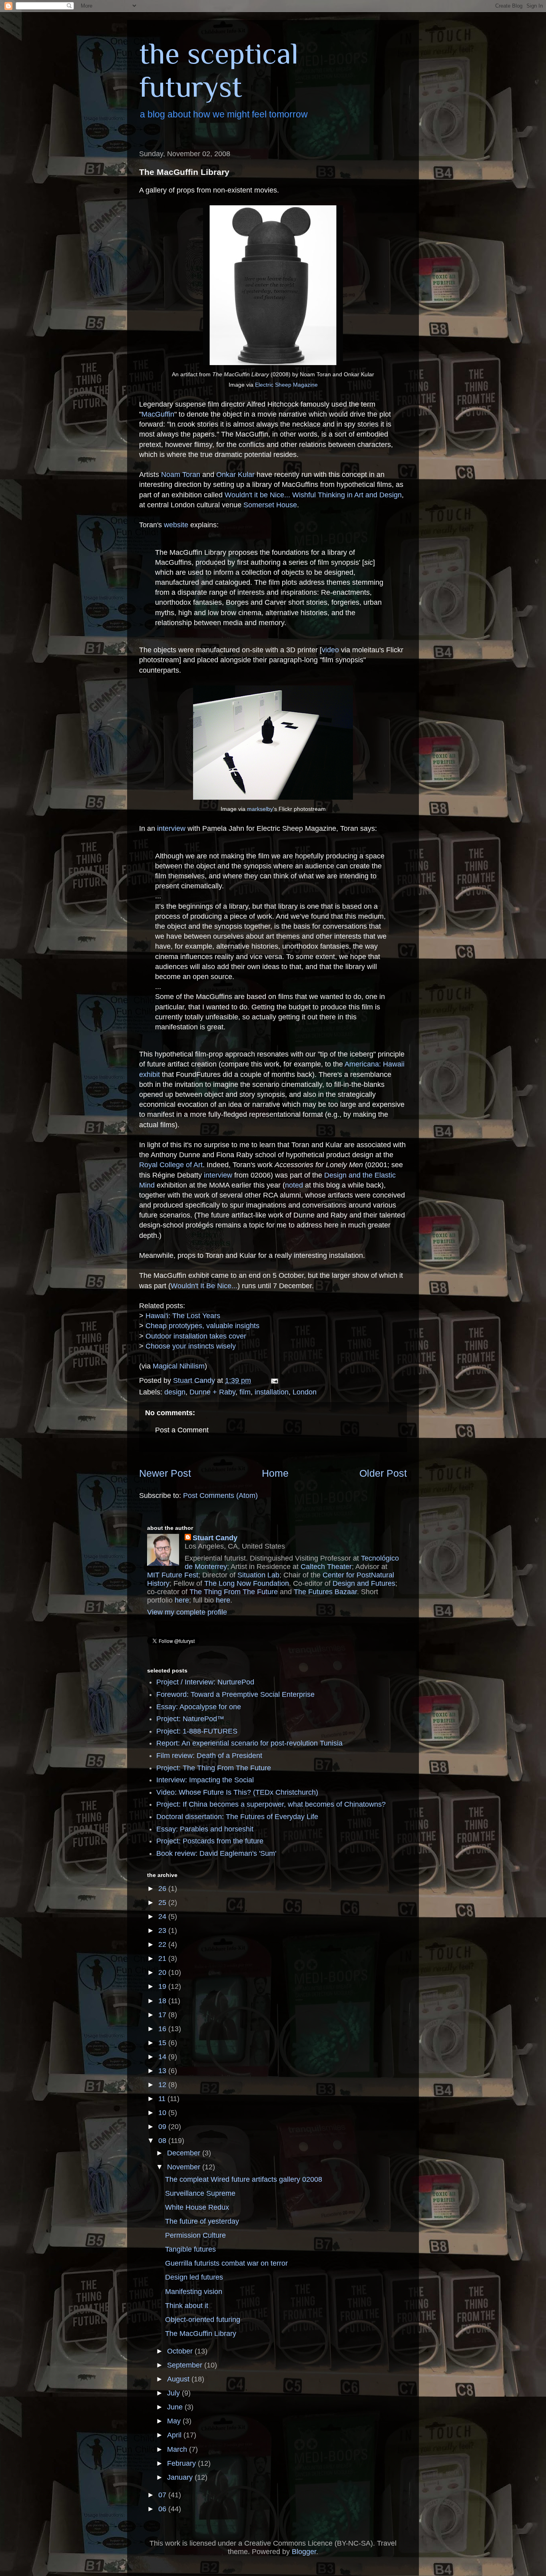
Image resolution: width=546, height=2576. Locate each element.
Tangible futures (190, 2249)
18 (163, 2001)
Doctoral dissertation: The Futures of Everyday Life (237, 1817)
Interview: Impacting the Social (205, 1780)
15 (163, 2043)
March (178, 2449)
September (186, 2365)
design (175, 1392)
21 (163, 1958)
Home (275, 1473)
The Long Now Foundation (247, 1583)
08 (163, 2141)
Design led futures (194, 2277)
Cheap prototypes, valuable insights (202, 1326)
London (305, 1392)
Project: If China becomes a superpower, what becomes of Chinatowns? (271, 1804)
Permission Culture (195, 2235)
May (175, 2421)
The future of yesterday (202, 2221)
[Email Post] (274, 1380)
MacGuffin (158, 414)
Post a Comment (182, 1430)
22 (163, 1944)
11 (163, 2099)
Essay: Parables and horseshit (205, 1829)
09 (163, 2127)
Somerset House (270, 505)
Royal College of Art (171, 1165)
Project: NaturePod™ (190, 1719)
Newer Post (165, 1473)
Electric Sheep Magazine (286, 385)
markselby (260, 809)
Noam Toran (181, 475)
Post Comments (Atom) (220, 1496)
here (182, 1600)
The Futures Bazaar (325, 1592)
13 (163, 2071)
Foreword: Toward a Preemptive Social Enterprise (235, 1694)
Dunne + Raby (212, 1392)
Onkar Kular (235, 475)
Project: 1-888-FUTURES (197, 1731)
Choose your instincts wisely (191, 1346)
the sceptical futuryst (219, 70)
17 (163, 2015)
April (175, 2435)
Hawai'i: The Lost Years (183, 1316)
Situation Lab (258, 1575)
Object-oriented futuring (203, 2320)
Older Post (383, 1473)
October (181, 2351)
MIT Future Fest (173, 1575)
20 (163, 1972)
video (330, 650)
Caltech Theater (326, 1567)
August (179, 2379)
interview (171, 828)
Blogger (304, 2552)
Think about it (187, 2306)
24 (163, 1917)
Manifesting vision (194, 2292)
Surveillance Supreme (200, 2193)
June (176, 2407)
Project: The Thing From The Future (214, 1768)
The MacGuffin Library (201, 2334)
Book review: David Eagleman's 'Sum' (216, 1853)
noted (294, 1185)
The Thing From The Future (234, 1592)
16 (163, 2029)
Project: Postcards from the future (210, 1841)
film (245, 1392)
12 (163, 2085)
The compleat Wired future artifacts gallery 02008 (244, 2179)
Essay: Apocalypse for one (199, 1707)
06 (163, 2509)
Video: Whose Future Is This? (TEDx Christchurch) (237, 1792)
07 (163, 2495)
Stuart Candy (215, 1538)
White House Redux (197, 2207)
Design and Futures (364, 1583)
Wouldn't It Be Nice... (204, 1286)
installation (272, 1392)
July (174, 2393)
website (176, 525)
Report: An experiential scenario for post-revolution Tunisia (249, 1743)
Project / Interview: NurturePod (205, 1682)
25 (163, 1903)
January (181, 2477)
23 (163, 1931)
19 (163, 1986)
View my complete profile (187, 1612)
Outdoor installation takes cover (196, 1336)
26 (163, 1889)
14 (163, 2057)
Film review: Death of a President (209, 1756)
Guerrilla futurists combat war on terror (226, 2263)
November (185, 2167)
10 (163, 2113)
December (185, 2153)
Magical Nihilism (179, 1366)
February (182, 2463)
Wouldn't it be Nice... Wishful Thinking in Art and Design (313, 495)
